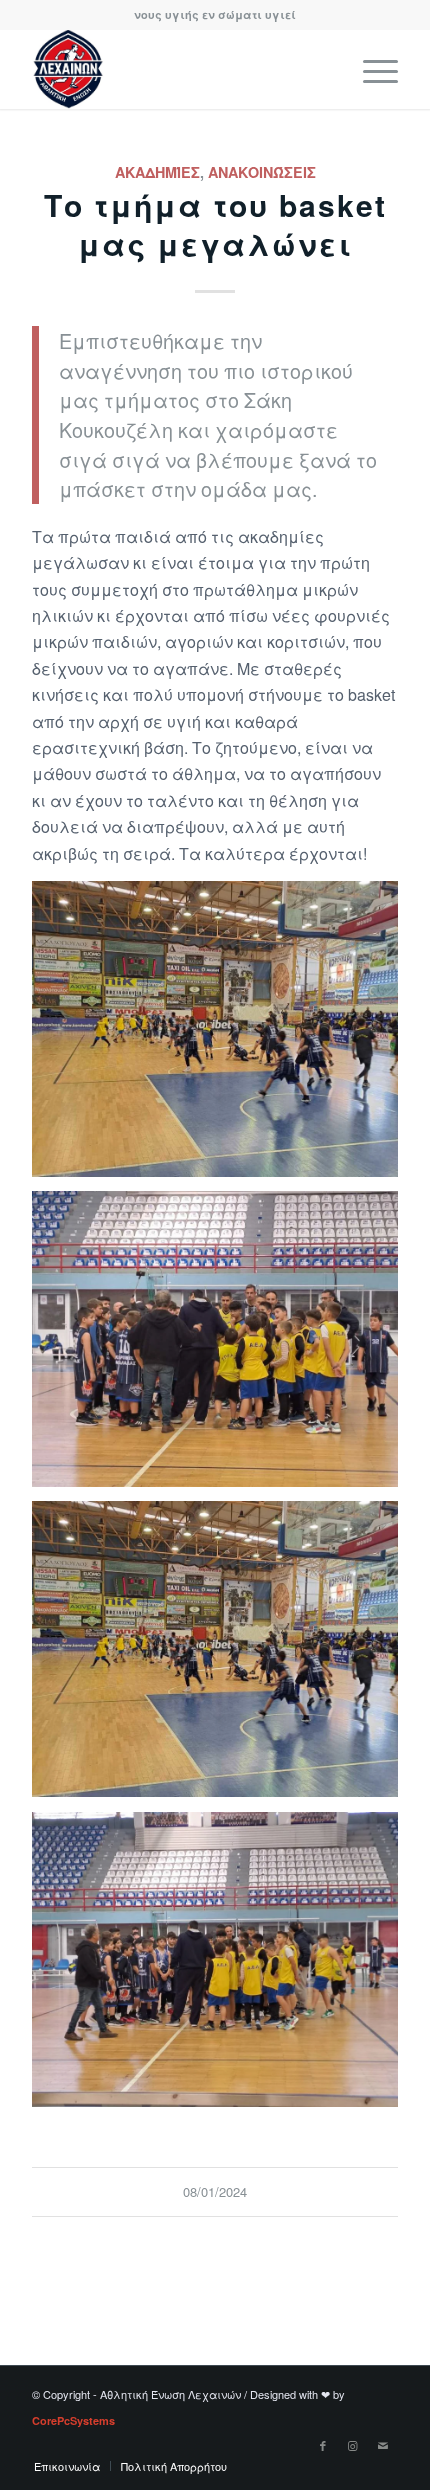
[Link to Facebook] (323, 2445)
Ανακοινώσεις (262, 172)
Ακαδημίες (157, 172)
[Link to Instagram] (353, 2445)
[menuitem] (370, 69)
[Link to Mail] (383, 2445)
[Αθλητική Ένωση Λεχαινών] (178, 69)
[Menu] (370, 69)
